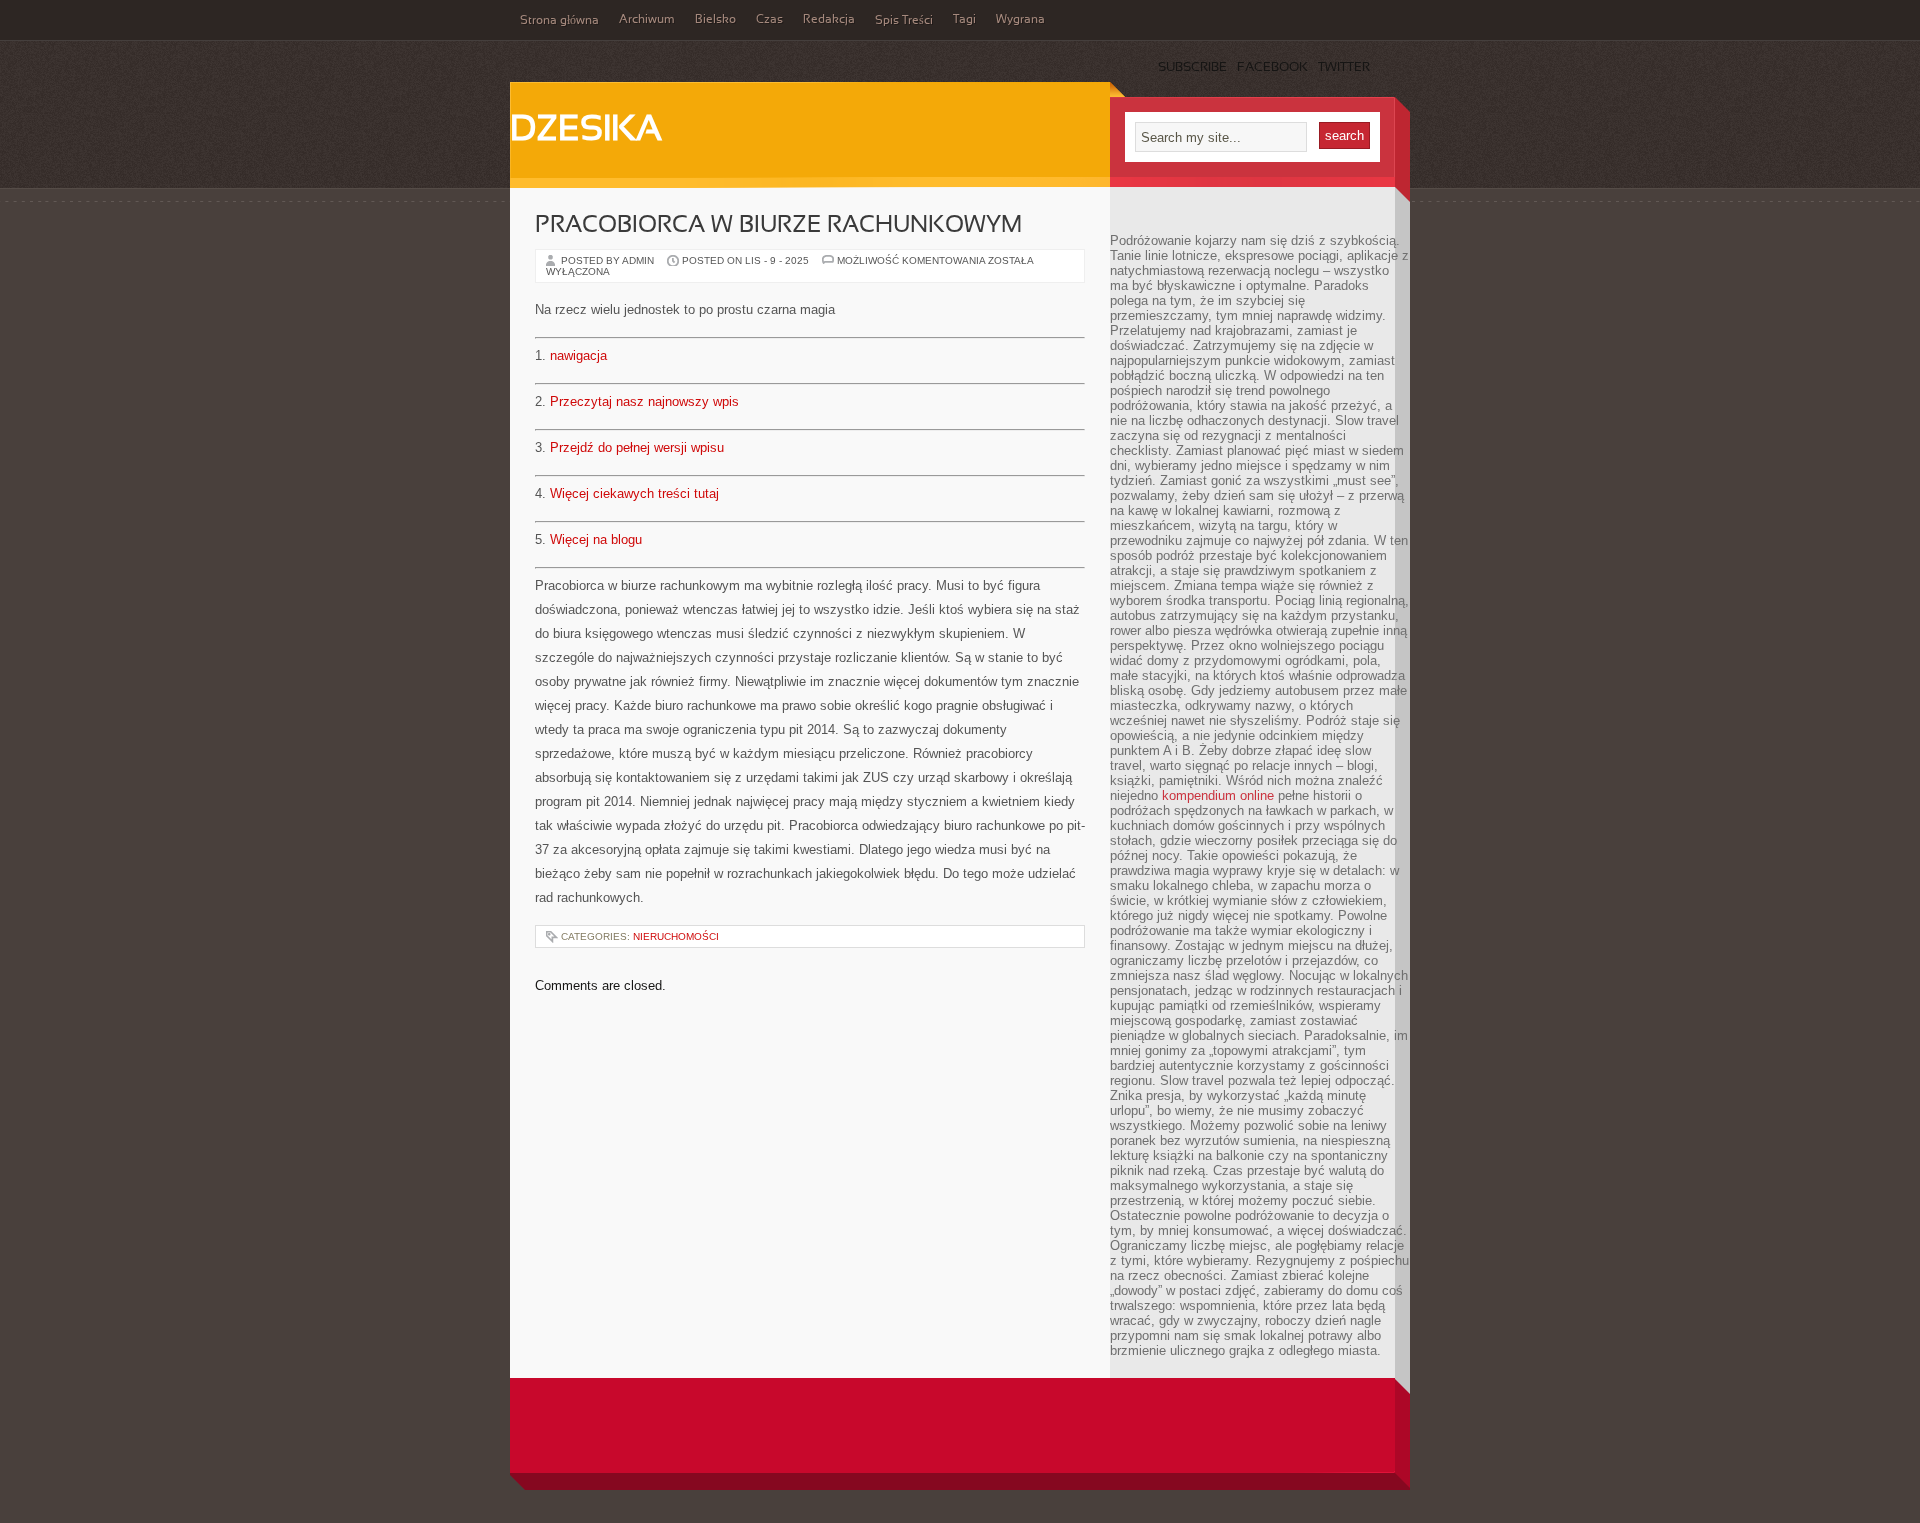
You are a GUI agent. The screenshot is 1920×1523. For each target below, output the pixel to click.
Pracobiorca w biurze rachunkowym (778, 226)
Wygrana (1020, 20)
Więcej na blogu (596, 539)
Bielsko (715, 20)
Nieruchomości (676, 936)
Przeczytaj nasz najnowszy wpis (644, 401)
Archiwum (647, 20)
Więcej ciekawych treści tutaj (634, 493)
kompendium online (1218, 795)
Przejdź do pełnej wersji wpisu (637, 447)
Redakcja (829, 20)
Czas (769, 20)
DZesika (586, 131)
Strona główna (559, 21)
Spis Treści (904, 21)
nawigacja (578, 355)
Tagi (964, 20)
